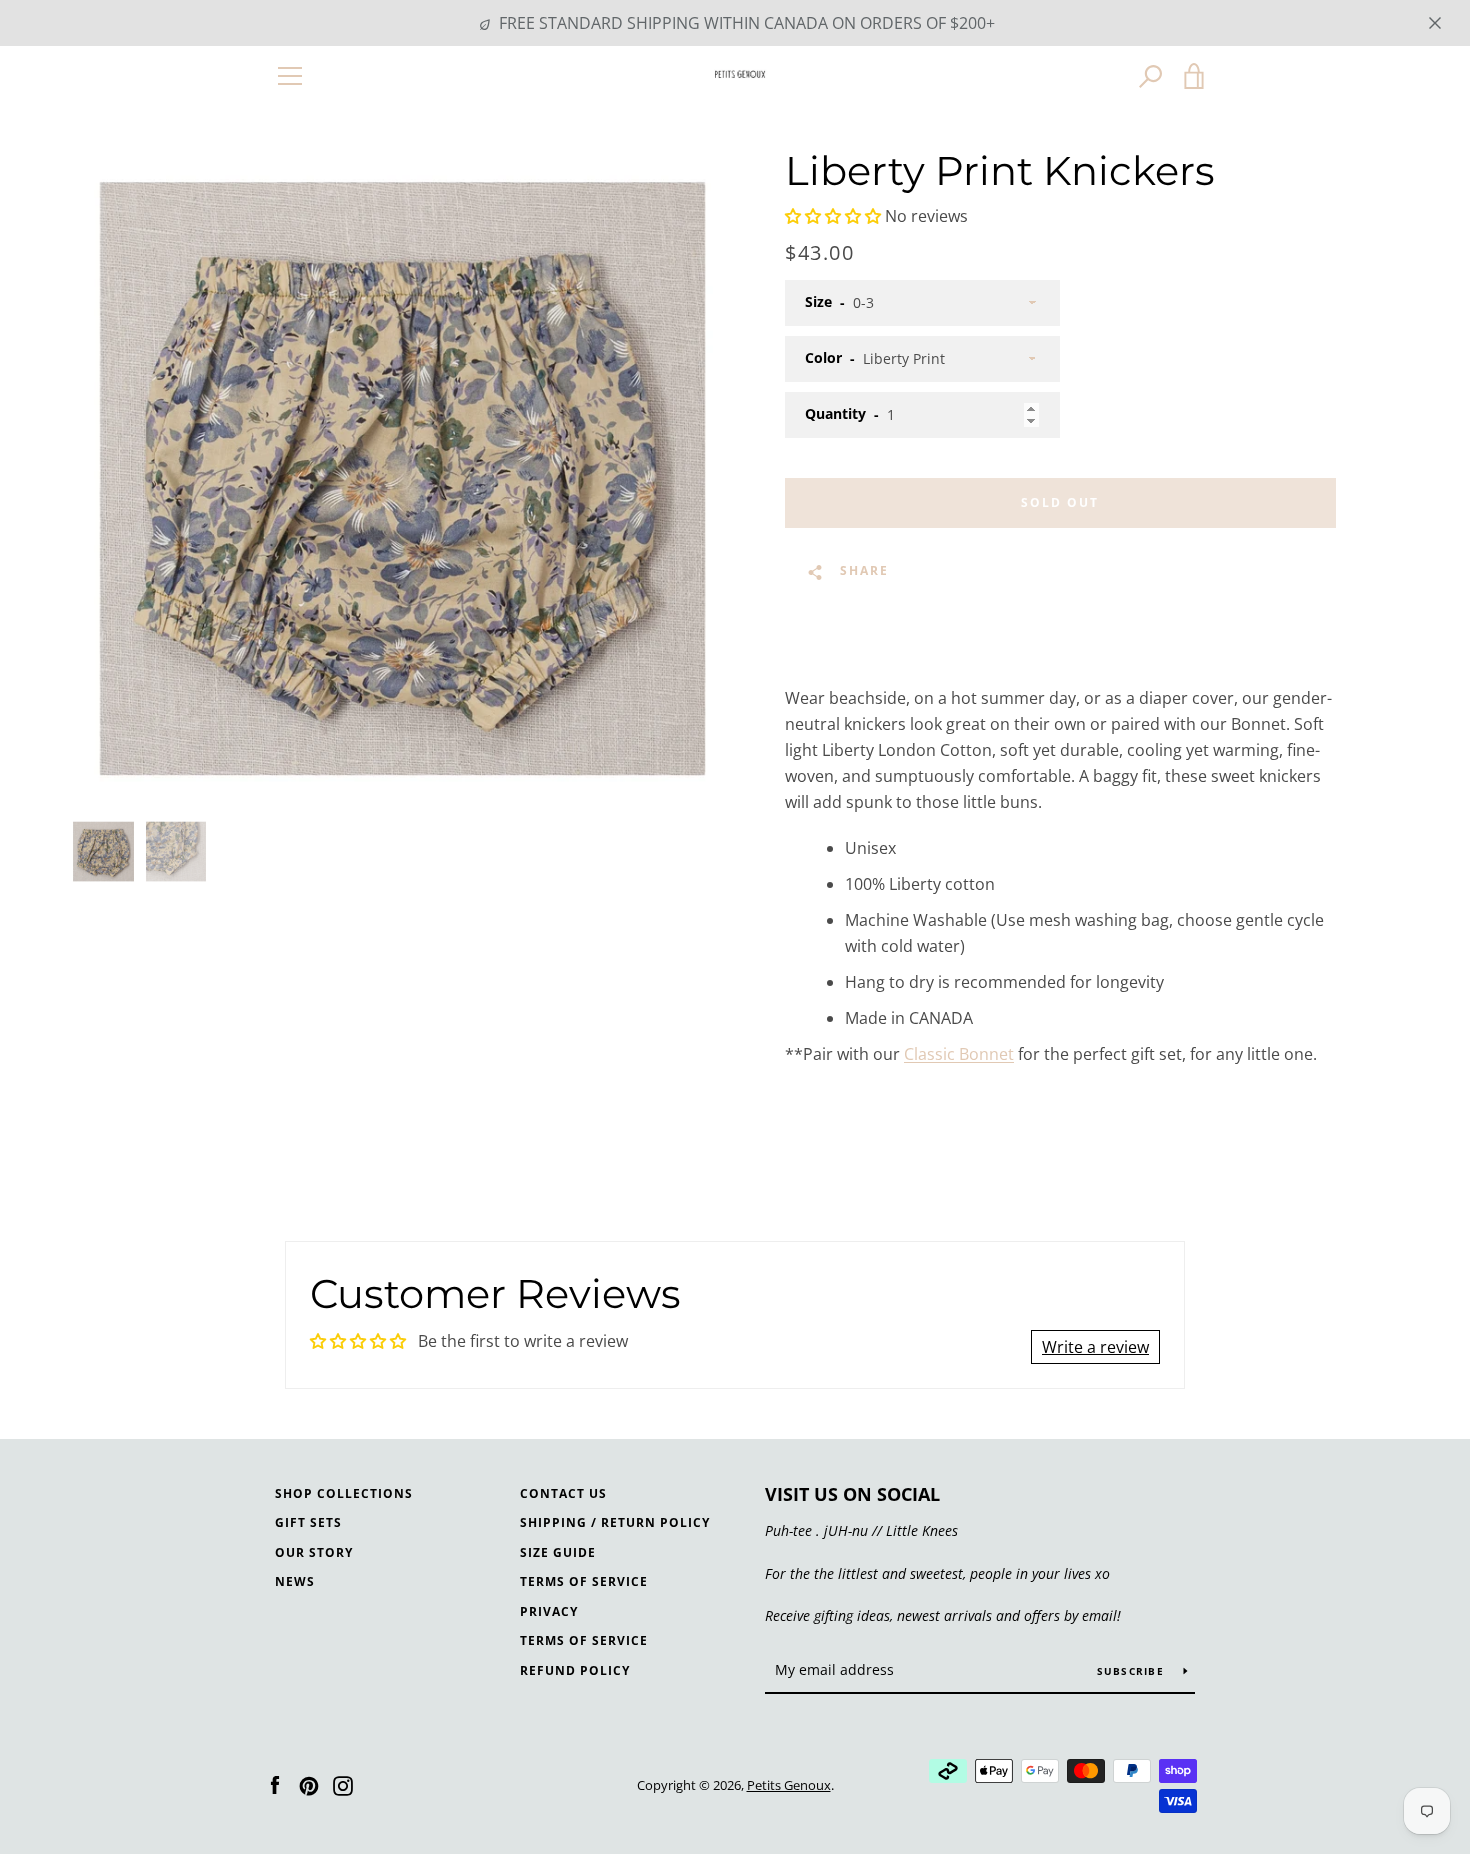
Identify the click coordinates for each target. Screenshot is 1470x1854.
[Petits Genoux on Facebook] (275, 1784)
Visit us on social (852, 1494)
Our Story (314, 1552)
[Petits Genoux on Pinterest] (309, 1784)
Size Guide (558, 1552)
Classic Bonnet (959, 1054)
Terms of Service (584, 1581)
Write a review (1095, 1347)
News (295, 1581)
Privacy (549, 1611)
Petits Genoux (789, 1785)
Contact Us (563, 1493)
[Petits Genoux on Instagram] (343, 1784)
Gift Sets (308, 1522)
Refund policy (575, 1670)
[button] (833, 216)
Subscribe (1133, 1671)
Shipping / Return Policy (615, 1522)
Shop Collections (344, 1493)
